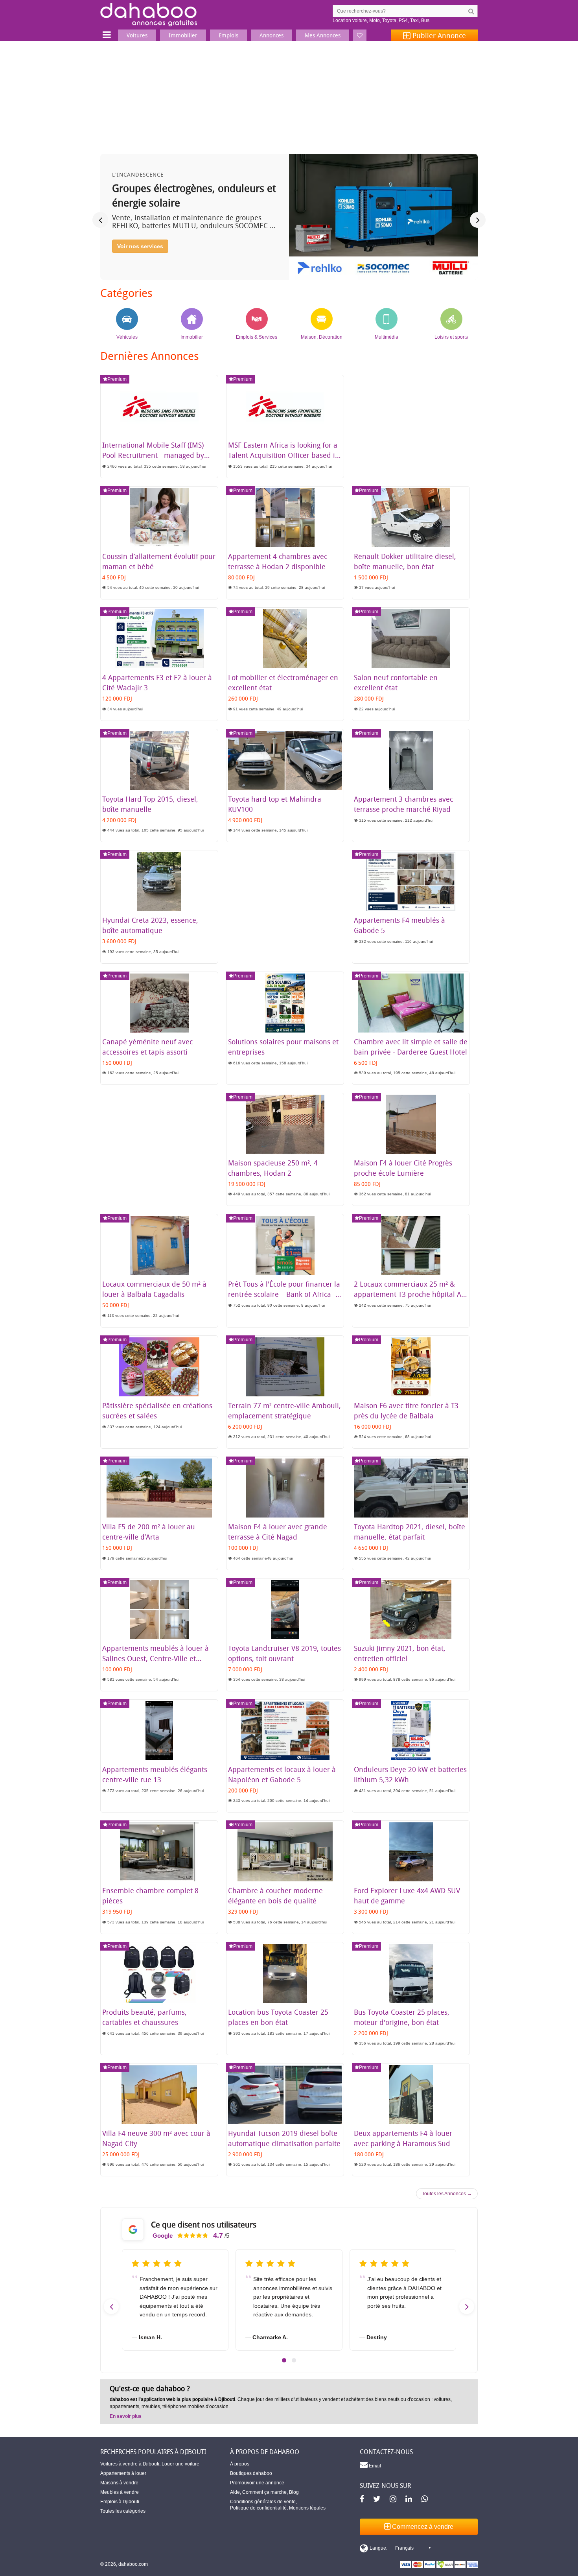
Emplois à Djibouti (120, 2502)
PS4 (403, 20)
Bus (425, 20)
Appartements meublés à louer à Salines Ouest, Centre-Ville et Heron (156, 1658)
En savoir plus (126, 2416)
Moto (375, 20)
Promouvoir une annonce (257, 2483)
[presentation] (100, 220)
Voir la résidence (139, 260)
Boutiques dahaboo (251, 2473)
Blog (294, 2492)
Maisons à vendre (119, 2483)
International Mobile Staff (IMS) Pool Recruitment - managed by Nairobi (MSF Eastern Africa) (153, 455)
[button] (284, 2360)
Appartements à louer (123, 2473)
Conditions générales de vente (263, 2502)
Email (374, 2466)
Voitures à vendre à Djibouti (130, 2464)
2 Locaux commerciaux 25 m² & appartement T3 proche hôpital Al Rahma (409, 1294)
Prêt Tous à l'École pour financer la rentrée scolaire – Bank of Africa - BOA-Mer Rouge (284, 1294)
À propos (240, 2464)
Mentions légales (307, 2508)
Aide (235, 2492)
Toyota (389, 20)
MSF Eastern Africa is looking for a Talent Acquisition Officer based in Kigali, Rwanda (284, 455)
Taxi (414, 20)
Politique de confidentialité (258, 2508)
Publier (438, 35)
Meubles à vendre (120, 2492)
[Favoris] (360, 35)
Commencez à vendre (422, 2527)
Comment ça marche (264, 2492)
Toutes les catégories (123, 2511)
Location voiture (350, 20)
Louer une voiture (180, 2464)
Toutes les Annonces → (447, 2194)
